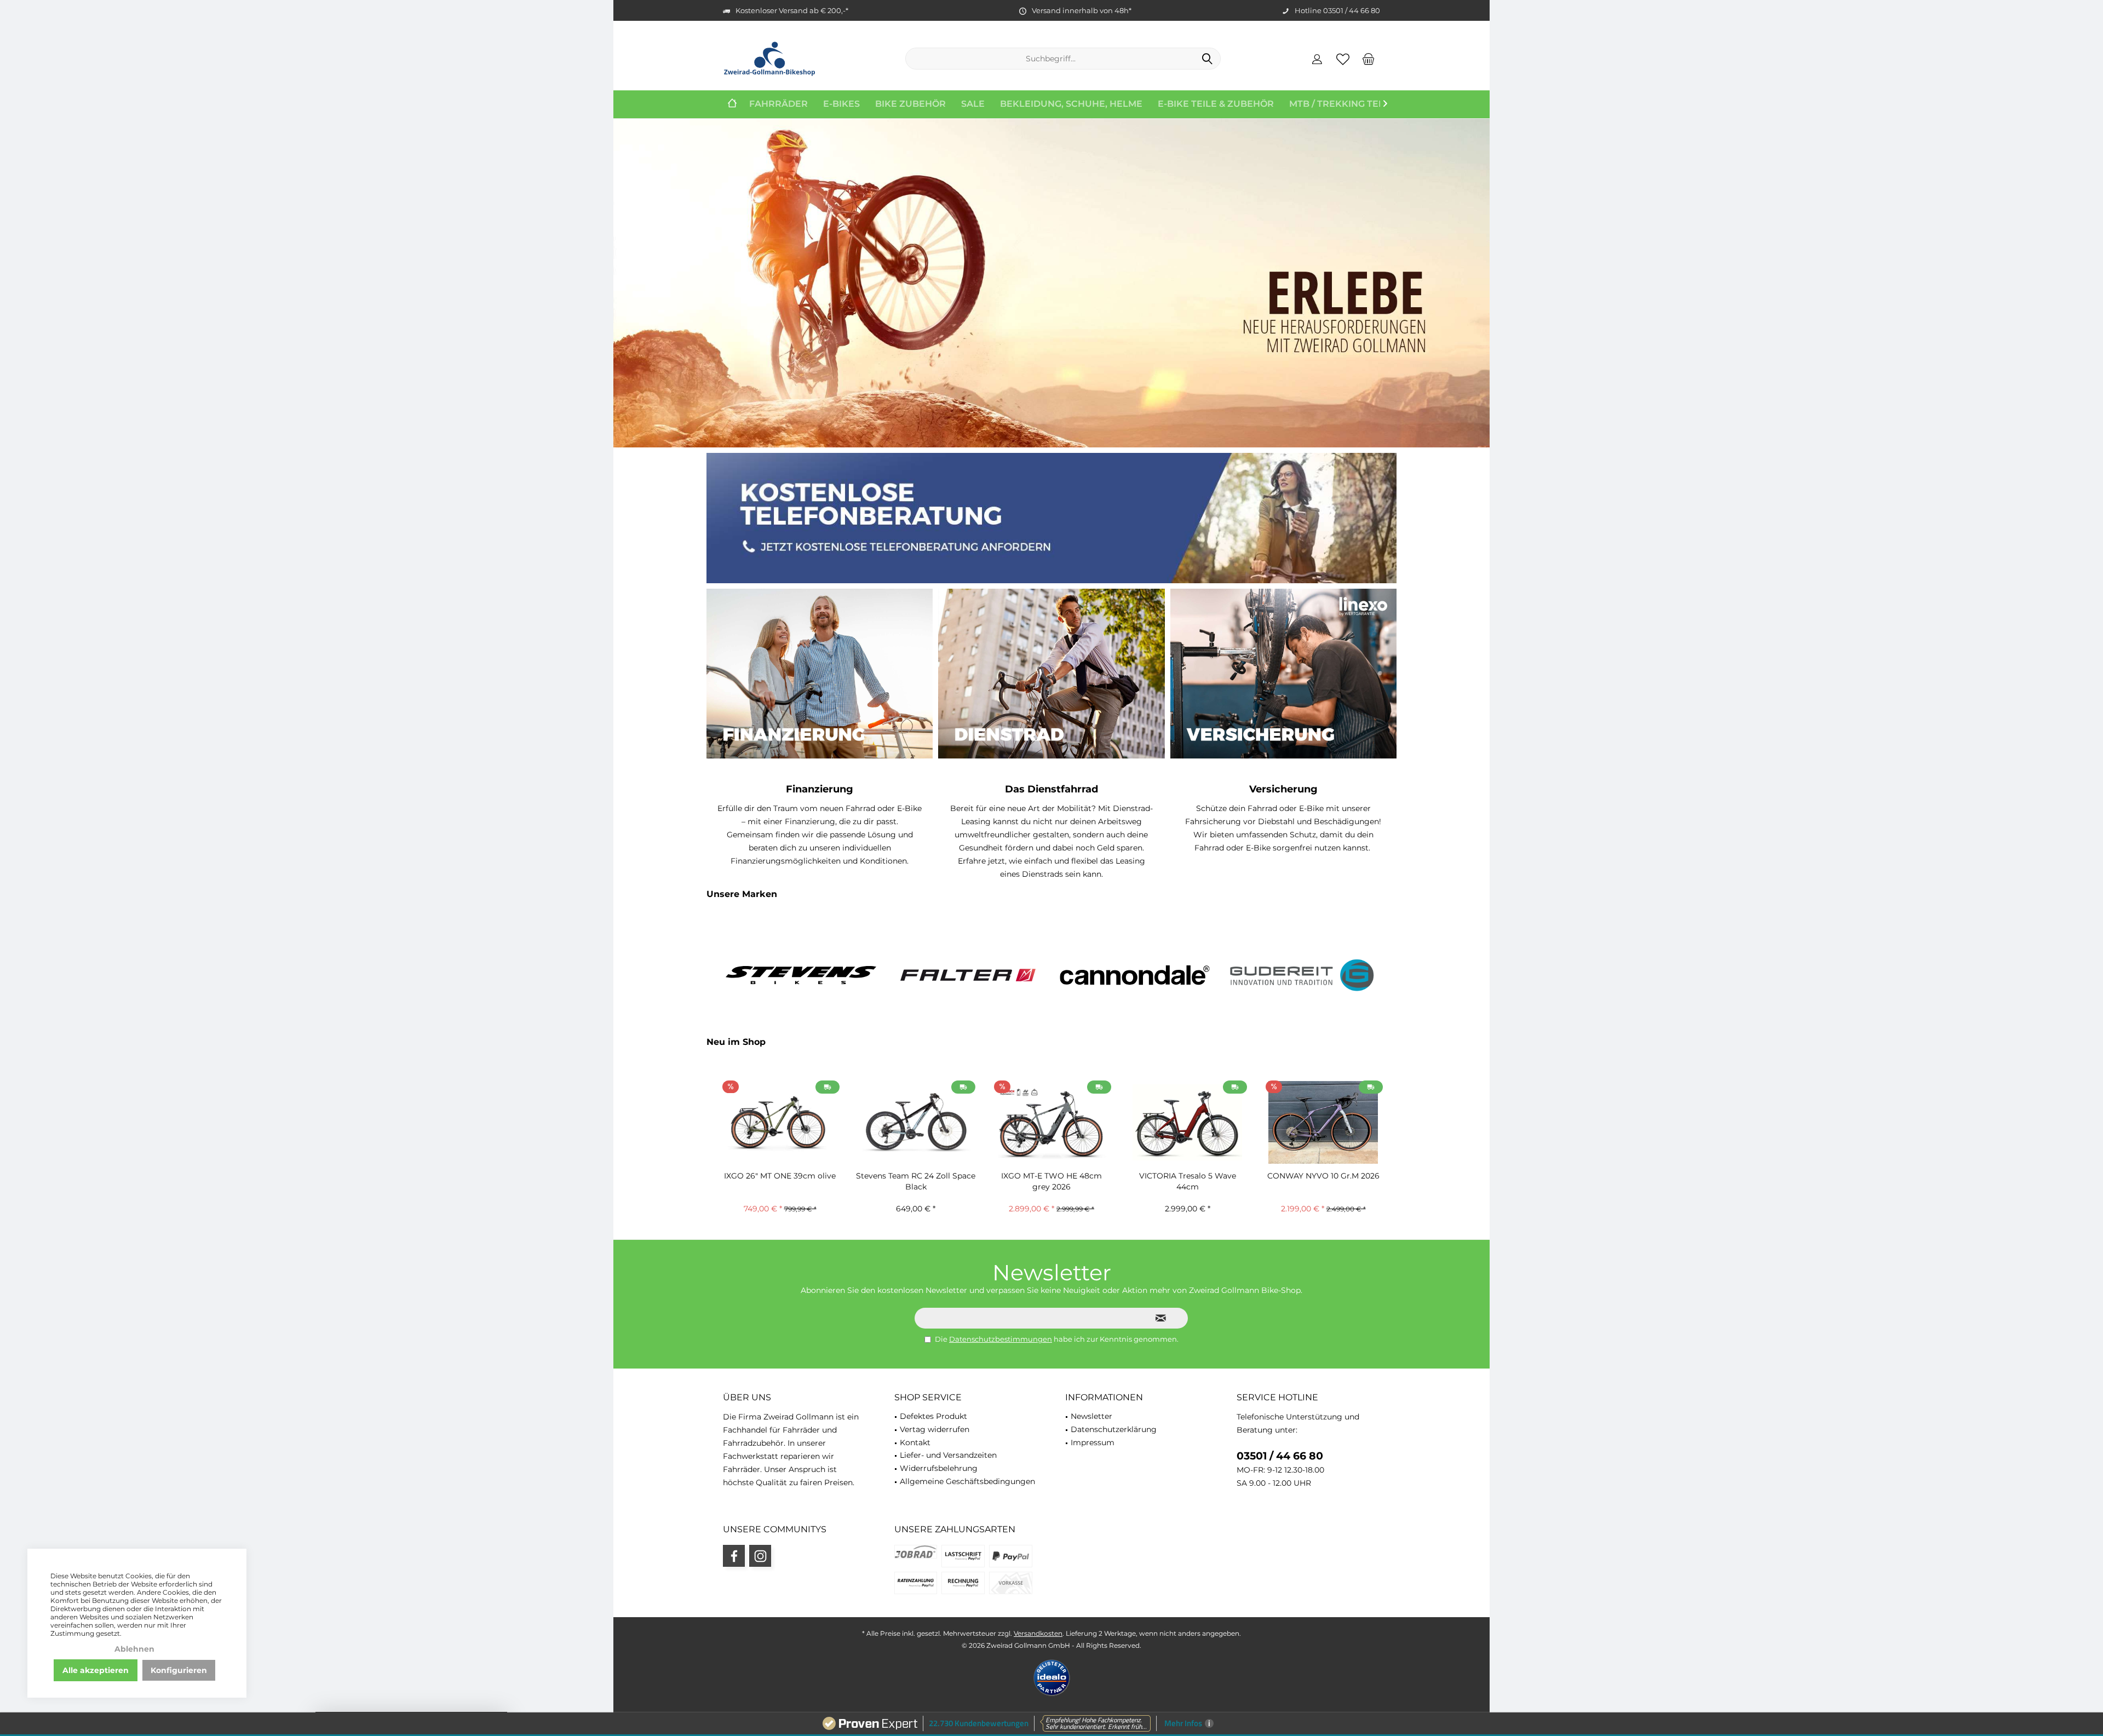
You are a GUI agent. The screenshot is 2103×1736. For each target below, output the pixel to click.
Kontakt (915, 1442)
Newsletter (1091, 1416)
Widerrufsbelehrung (939, 1468)
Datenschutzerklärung (1114, 1429)
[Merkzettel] (1343, 59)
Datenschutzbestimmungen (1001, 1339)
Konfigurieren (179, 1670)
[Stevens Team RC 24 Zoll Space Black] (916, 1122)
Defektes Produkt (933, 1416)
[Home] (732, 104)
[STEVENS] (801, 975)
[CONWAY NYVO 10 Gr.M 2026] (1323, 1122)
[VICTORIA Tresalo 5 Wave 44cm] (1187, 1122)
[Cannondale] (1135, 975)
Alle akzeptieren (96, 1670)
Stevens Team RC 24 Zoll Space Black (916, 1181)
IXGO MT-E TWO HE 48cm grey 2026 (1051, 1181)
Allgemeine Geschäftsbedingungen (967, 1481)
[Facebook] (734, 1556)
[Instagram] (760, 1556)
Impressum (1093, 1442)
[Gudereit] (1302, 975)
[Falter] (968, 975)
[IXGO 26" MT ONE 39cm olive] (780, 1122)
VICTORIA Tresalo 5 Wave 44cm (1188, 1181)
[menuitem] (1369, 59)
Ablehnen (134, 1649)
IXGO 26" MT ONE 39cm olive (780, 1176)
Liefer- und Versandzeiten (948, 1455)
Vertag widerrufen (935, 1429)
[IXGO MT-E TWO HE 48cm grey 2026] (1051, 1122)
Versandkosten (1038, 1633)
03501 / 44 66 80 (1280, 1456)
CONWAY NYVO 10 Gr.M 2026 (1323, 1176)
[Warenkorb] (1369, 59)
